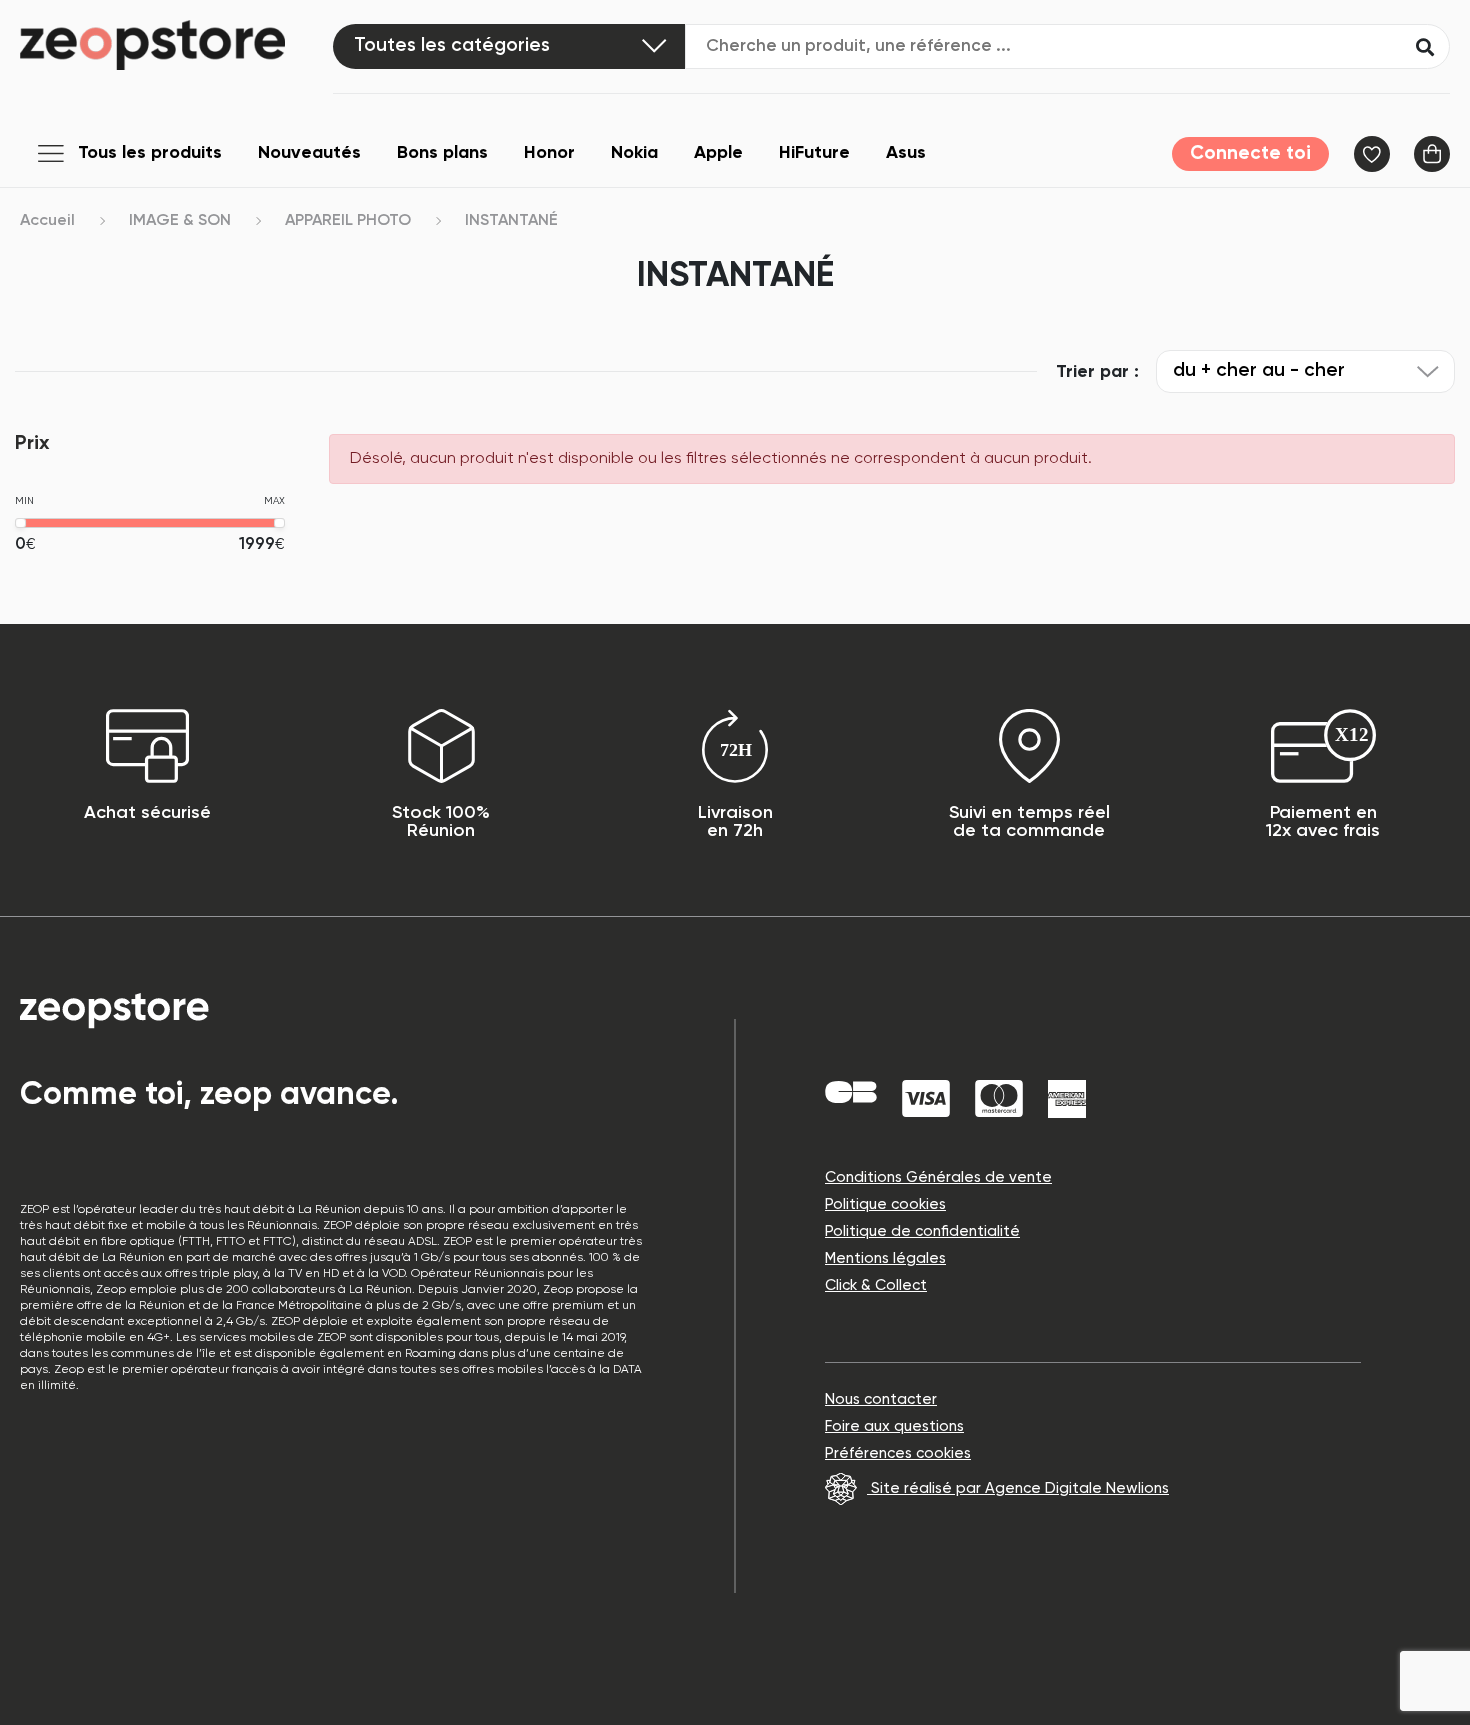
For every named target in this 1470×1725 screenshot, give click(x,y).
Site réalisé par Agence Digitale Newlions (1018, 1488)
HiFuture (814, 153)
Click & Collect (876, 1285)
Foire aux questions (894, 1426)
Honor (549, 153)
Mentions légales (885, 1258)
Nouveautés (309, 153)
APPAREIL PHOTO (348, 221)
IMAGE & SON (180, 221)
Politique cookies (885, 1204)
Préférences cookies (898, 1453)
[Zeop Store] (176, 45)
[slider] (20, 523)
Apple (718, 153)
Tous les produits (150, 153)
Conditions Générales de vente (938, 1177)
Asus (906, 153)
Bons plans (442, 153)
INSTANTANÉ (511, 221)
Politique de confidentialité (922, 1231)
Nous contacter (881, 1399)
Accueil (47, 221)
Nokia (634, 153)
